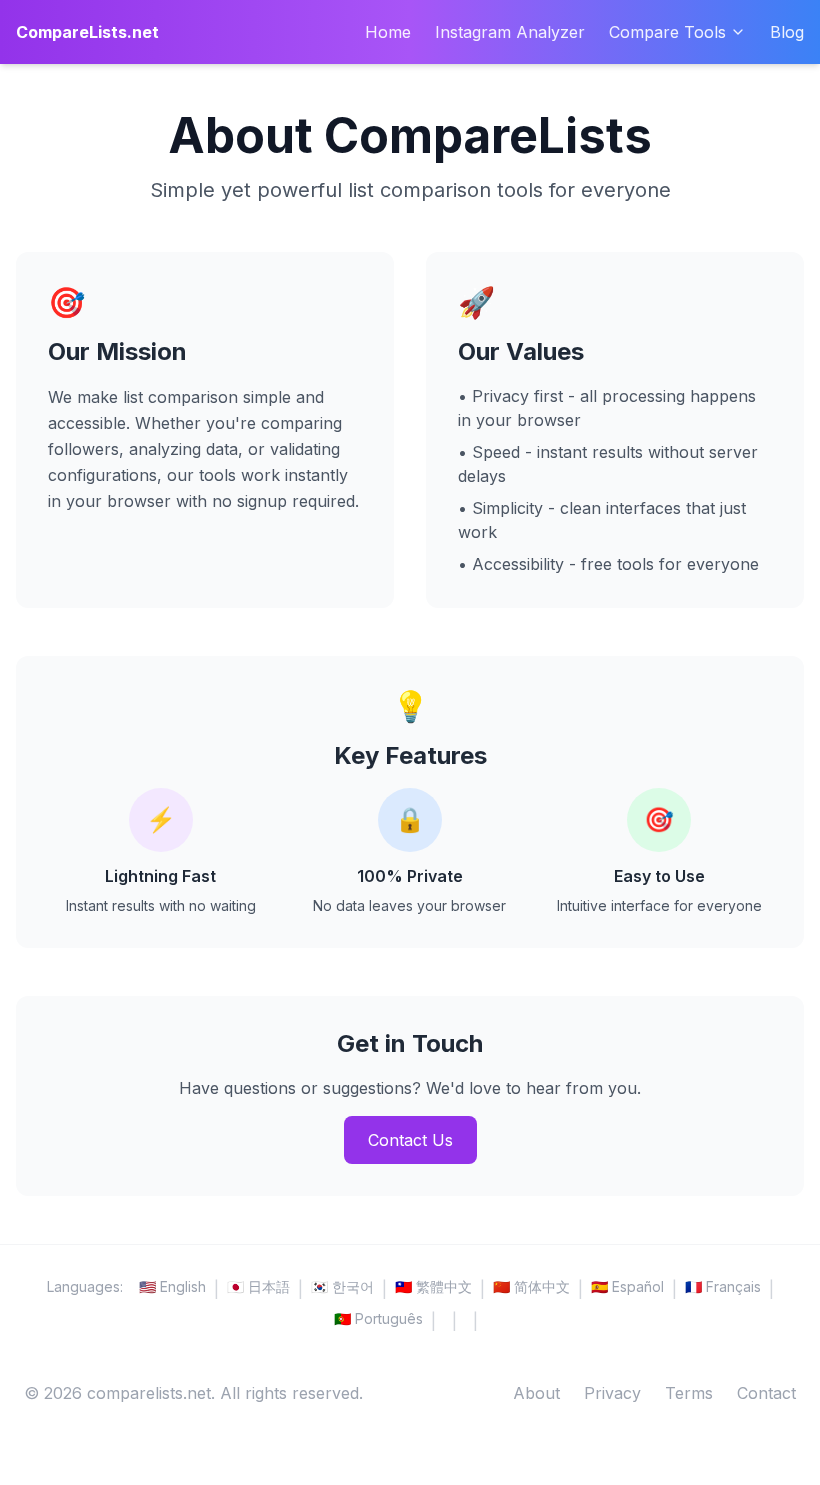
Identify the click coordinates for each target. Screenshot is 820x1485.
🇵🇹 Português (378, 1318)
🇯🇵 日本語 (258, 1286)
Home (388, 32)
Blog (787, 32)
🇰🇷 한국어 (342, 1286)
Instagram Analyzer (510, 32)
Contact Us (410, 1140)
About (536, 1393)
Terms (689, 1393)
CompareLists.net (87, 32)
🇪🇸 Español (627, 1286)
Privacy (612, 1393)
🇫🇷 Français (723, 1286)
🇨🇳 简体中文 (531, 1286)
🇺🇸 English (172, 1286)
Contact (766, 1393)
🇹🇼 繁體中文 (433, 1286)
